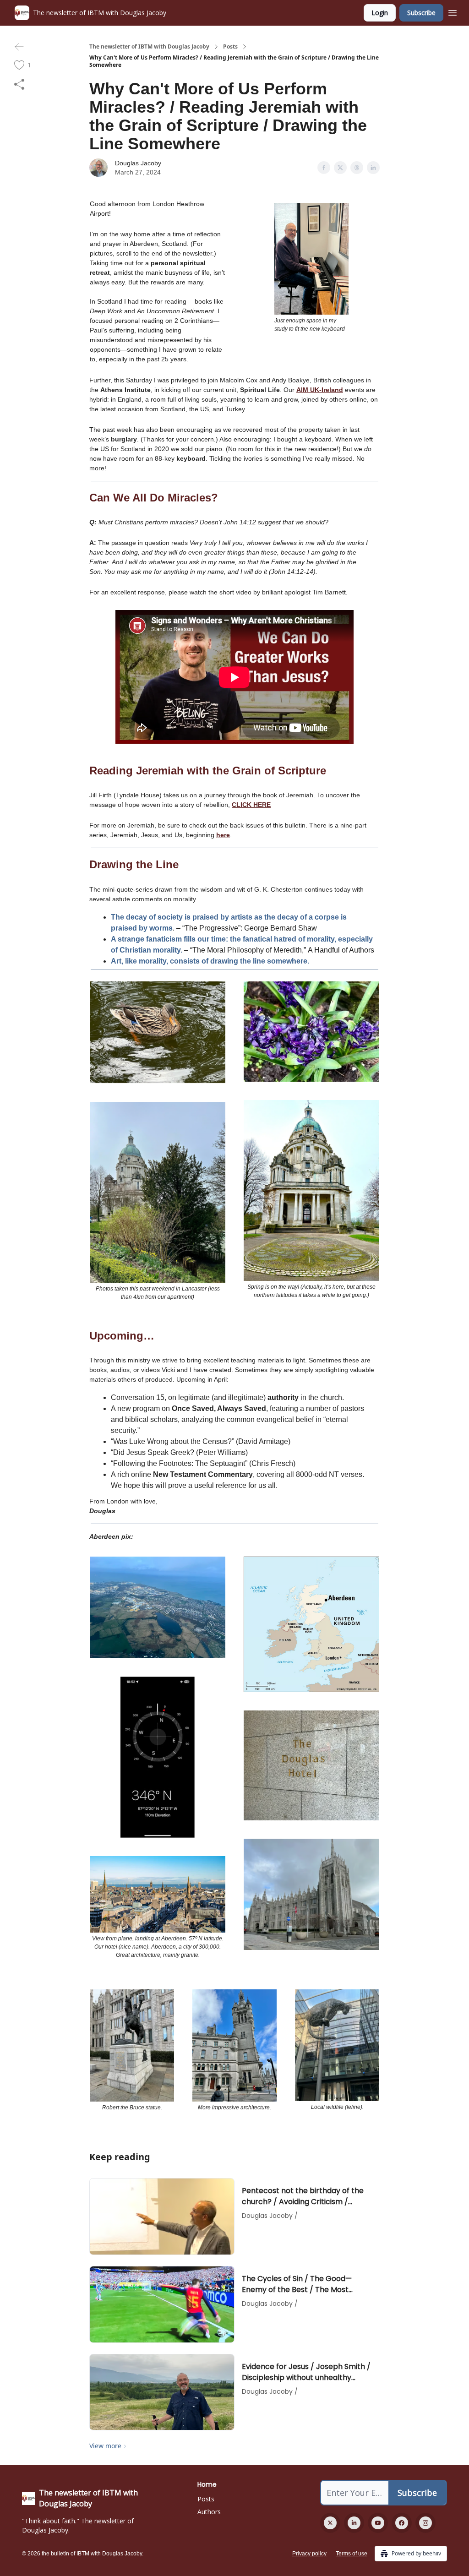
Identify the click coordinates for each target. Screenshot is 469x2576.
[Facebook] (402, 2523)
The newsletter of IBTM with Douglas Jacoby (149, 47)
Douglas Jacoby (138, 163)
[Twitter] (330, 2523)
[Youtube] (378, 2523)
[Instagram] (425, 2523)
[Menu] (453, 11)
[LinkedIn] (354, 2523)
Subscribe (421, 13)
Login (380, 13)
